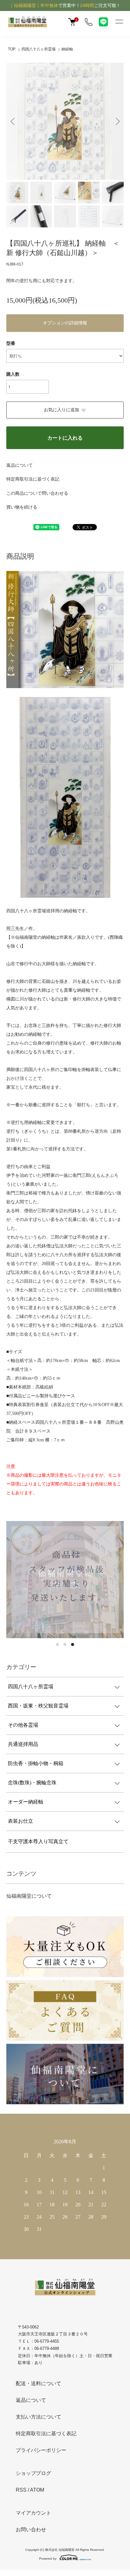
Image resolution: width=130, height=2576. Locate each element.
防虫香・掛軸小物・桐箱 (36, 1763)
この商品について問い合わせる (37, 493)
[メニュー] (119, 22)
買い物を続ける (22, 507)
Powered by (48, 2559)
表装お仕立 (21, 1821)
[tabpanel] (65, 1580)
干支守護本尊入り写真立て (38, 1841)
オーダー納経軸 (26, 1802)
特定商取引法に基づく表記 (33, 479)
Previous (13, 121)
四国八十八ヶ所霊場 (38, 49)
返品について (20, 465)
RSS (21, 2490)
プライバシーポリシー (41, 2450)
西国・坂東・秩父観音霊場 (38, 1706)
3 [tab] (73, 1644)
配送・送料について (38, 2383)
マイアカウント (33, 2513)
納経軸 (67, 49)
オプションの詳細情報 (65, 323)
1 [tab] (57, 1644)
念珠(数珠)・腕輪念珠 (32, 1783)
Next (117, 121)
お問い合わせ (31, 2530)
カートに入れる (65, 438)
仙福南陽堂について (29, 1896)
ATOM (37, 2490)
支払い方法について (38, 2417)
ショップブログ (33, 2473)
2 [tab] (65, 1644)
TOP (12, 49)
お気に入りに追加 (62, 410)
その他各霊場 (23, 1725)
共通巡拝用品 (23, 1744)
